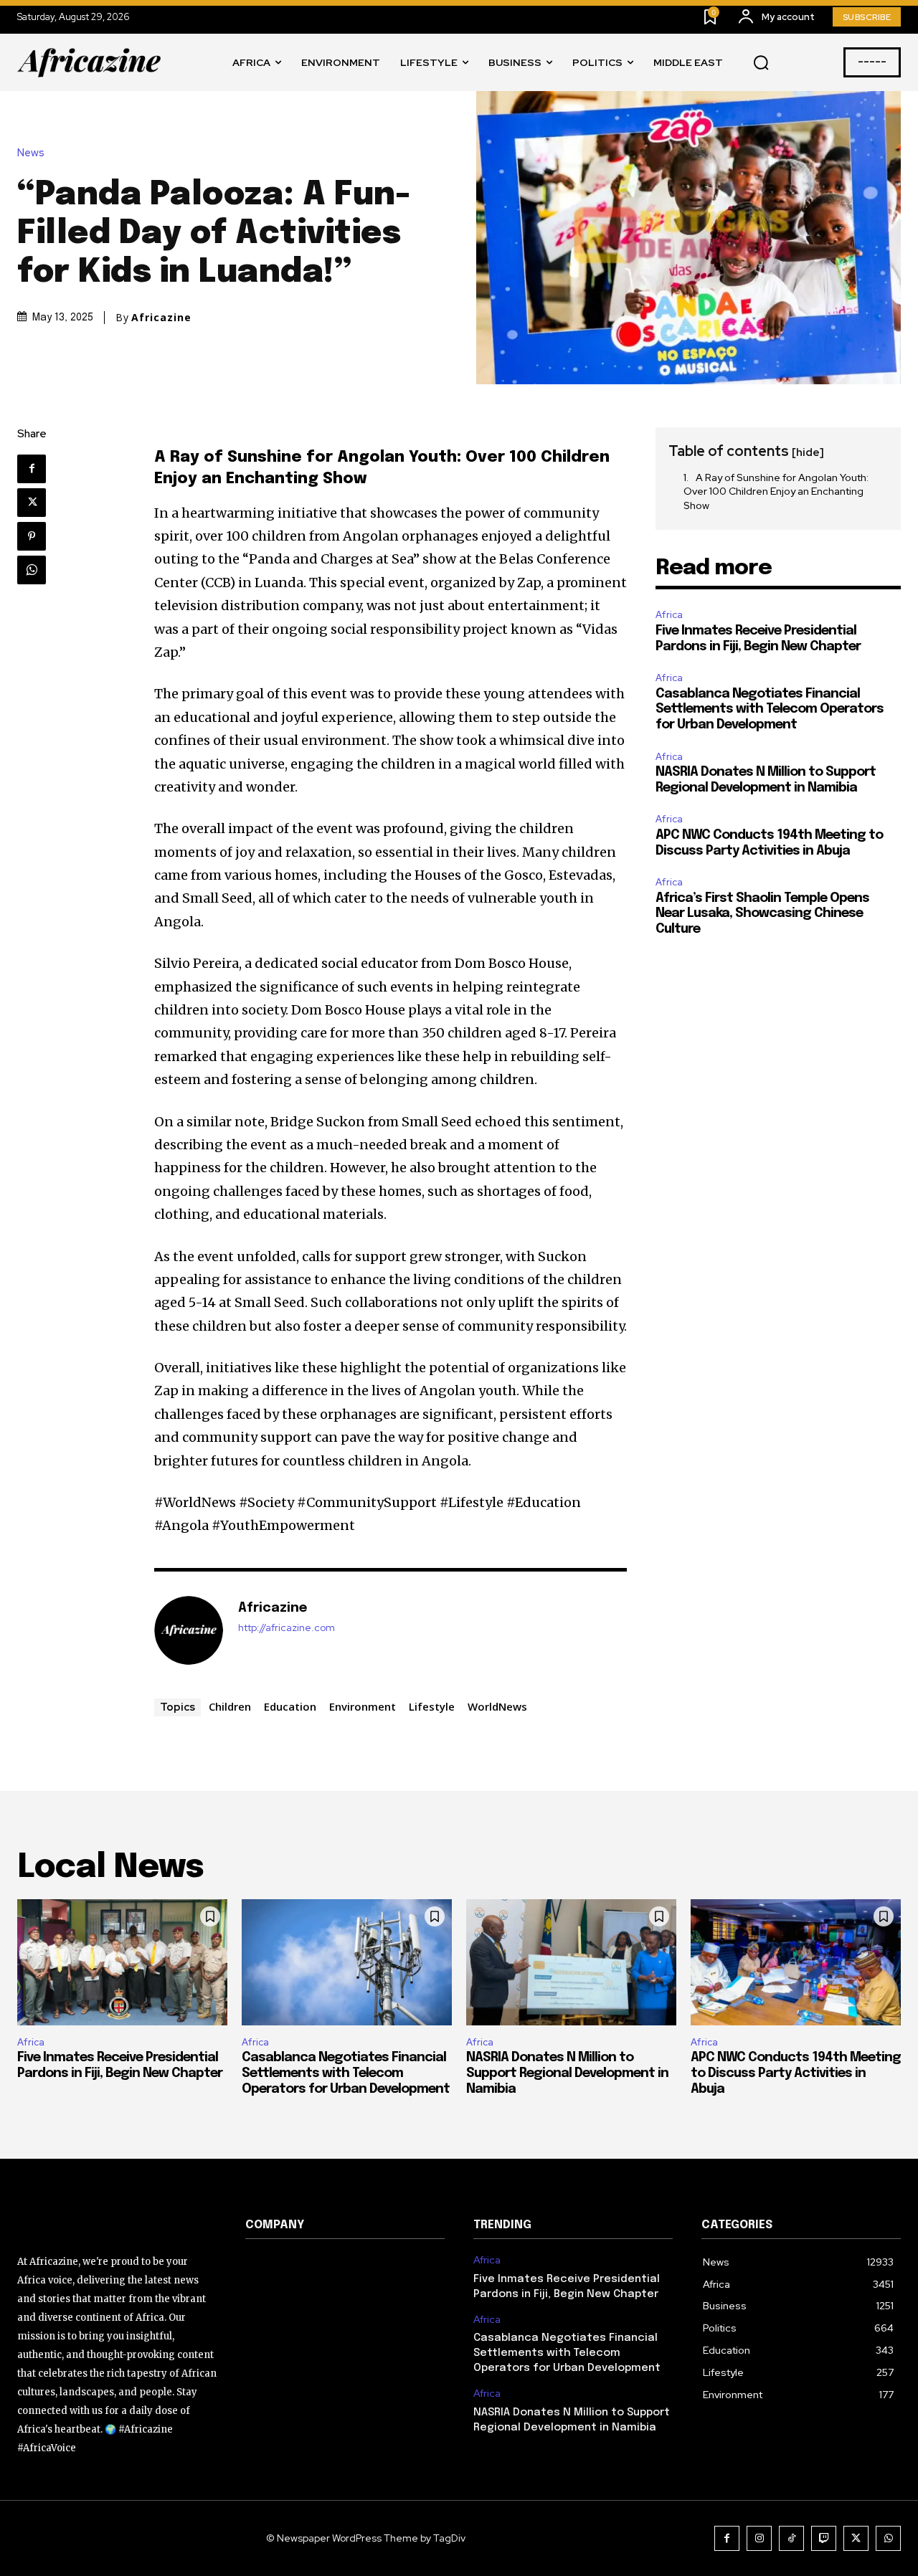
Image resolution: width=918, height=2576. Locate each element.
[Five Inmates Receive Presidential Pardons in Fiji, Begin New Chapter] (122, 1962)
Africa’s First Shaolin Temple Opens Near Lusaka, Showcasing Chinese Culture (762, 914)
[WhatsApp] (32, 570)
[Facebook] (32, 469)
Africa (669, 615)
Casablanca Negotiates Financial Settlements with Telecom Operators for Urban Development (770, 709)
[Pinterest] (32, 536)
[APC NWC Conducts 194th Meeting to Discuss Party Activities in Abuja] (796, 1962)
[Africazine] (189, 1630)
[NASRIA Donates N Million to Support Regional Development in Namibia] (571, 1962)
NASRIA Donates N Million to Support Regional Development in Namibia (567, 2073)
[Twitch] (824, 2538)
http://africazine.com (287, 1628)
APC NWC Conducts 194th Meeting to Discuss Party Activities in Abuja (796, 2073)
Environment (363, 1706)
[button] (761, 63)
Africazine (161, 318)
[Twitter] (32, 503)
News (31, 153)
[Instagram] (759, 2538)
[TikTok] (791, 2538)
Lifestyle (432, 1706)
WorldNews (497, 1706)
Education (290, 1706)
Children (230, 1706)
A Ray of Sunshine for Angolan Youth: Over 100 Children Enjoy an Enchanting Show (776, 491)
